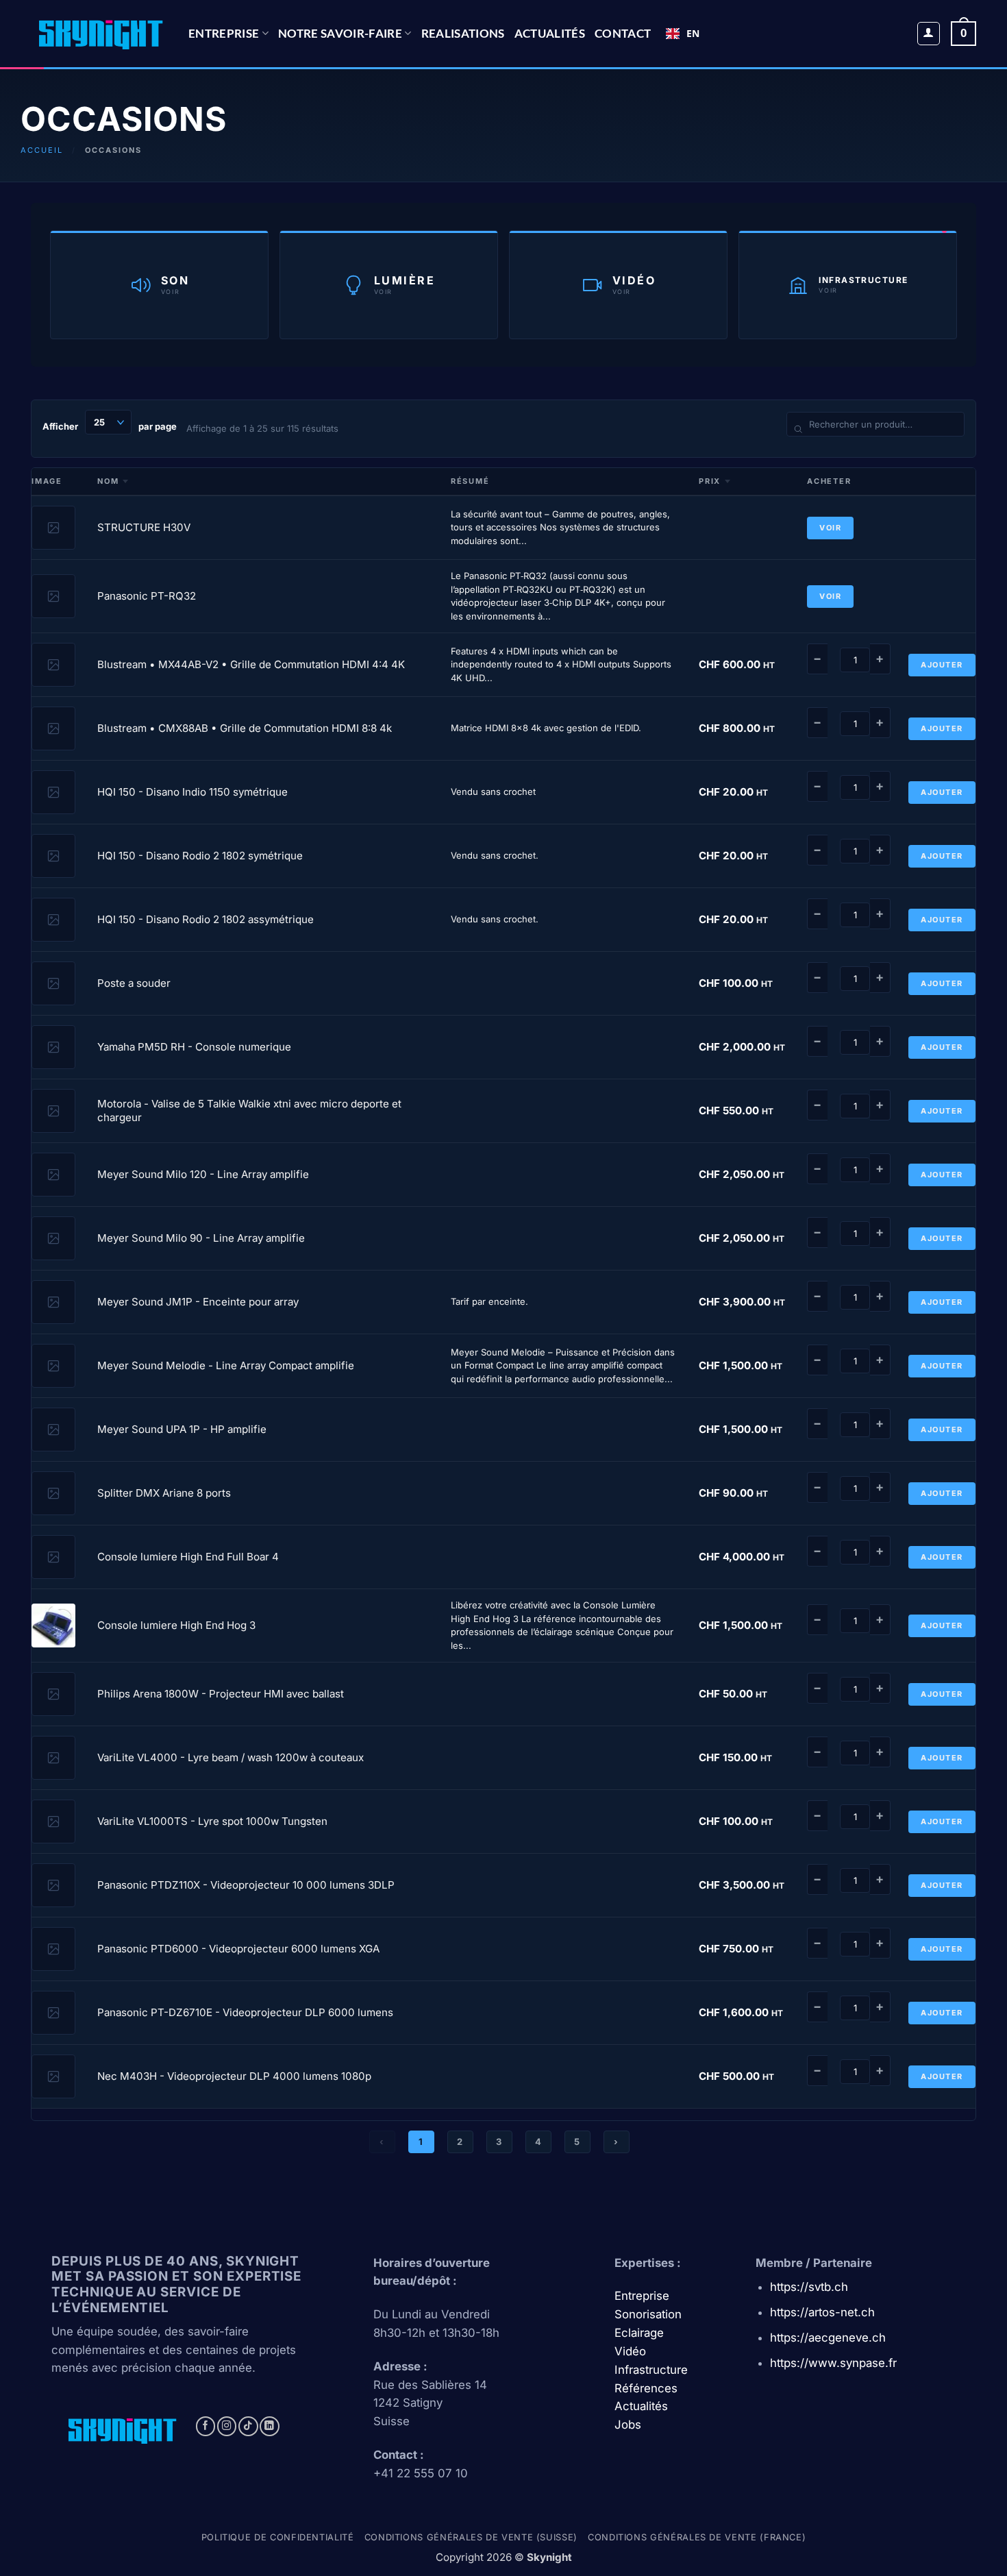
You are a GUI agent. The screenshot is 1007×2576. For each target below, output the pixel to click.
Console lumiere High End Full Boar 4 (188, 1557)
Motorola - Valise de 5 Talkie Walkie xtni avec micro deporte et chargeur (249, 1111)
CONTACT (623, 33)
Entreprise (224, 33)
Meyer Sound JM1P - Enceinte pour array (198, 1302)
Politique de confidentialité (278, 2537)
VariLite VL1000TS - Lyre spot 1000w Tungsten (212, 1821)
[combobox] (683, 34)
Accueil (42, 150)
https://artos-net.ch (822, 2312)
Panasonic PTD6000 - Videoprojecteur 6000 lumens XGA (238, 1949)
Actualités (550, 33)
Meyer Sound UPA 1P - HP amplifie (182, 1429)
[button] (929, 34)
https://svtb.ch (809, 2287)
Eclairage (639, 2333)
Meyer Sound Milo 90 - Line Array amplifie (201, 1238)
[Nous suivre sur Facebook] (206, 2426)
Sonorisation (648, 2314)
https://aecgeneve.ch (828, 2338)
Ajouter (942, 665)
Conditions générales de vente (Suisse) (471, 2537)
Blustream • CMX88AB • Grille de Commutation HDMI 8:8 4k (245, 728)
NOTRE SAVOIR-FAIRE (340, 33)
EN (693, 33)
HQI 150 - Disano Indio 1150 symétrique (192, 792)
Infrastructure (651, 2370)
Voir (830, 528)
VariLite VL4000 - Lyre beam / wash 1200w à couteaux (231, 1757)
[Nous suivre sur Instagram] (227, 2426)
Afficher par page (110, 426)
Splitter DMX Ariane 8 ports (164, 1493)
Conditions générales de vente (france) (697, 2537)
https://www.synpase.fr (833, 2363)
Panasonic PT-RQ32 (147, 596)
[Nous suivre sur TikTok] (248, 2426)
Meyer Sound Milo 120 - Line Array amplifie (203, 1174)
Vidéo (630, 2351)
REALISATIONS (463, 33)
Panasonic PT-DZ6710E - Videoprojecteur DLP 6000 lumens (245, 2012)
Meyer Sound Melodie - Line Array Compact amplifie (226, 1365)
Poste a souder (134, 983)
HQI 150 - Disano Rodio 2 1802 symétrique (200, 856)
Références (646, 2388)
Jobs (628, 2425)
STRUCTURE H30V (144, 527)
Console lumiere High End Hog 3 (176, 1625)
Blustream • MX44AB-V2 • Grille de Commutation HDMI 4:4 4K (251, 664)
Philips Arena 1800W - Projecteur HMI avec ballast (221, 1694)
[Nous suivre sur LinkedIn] (270, 2426)
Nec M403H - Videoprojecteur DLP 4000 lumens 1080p (234, 2076)
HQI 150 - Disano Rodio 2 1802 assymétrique (206, 919)
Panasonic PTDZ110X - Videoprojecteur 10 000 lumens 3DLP (246, 1885)
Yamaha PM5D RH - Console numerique (194, 1047)
